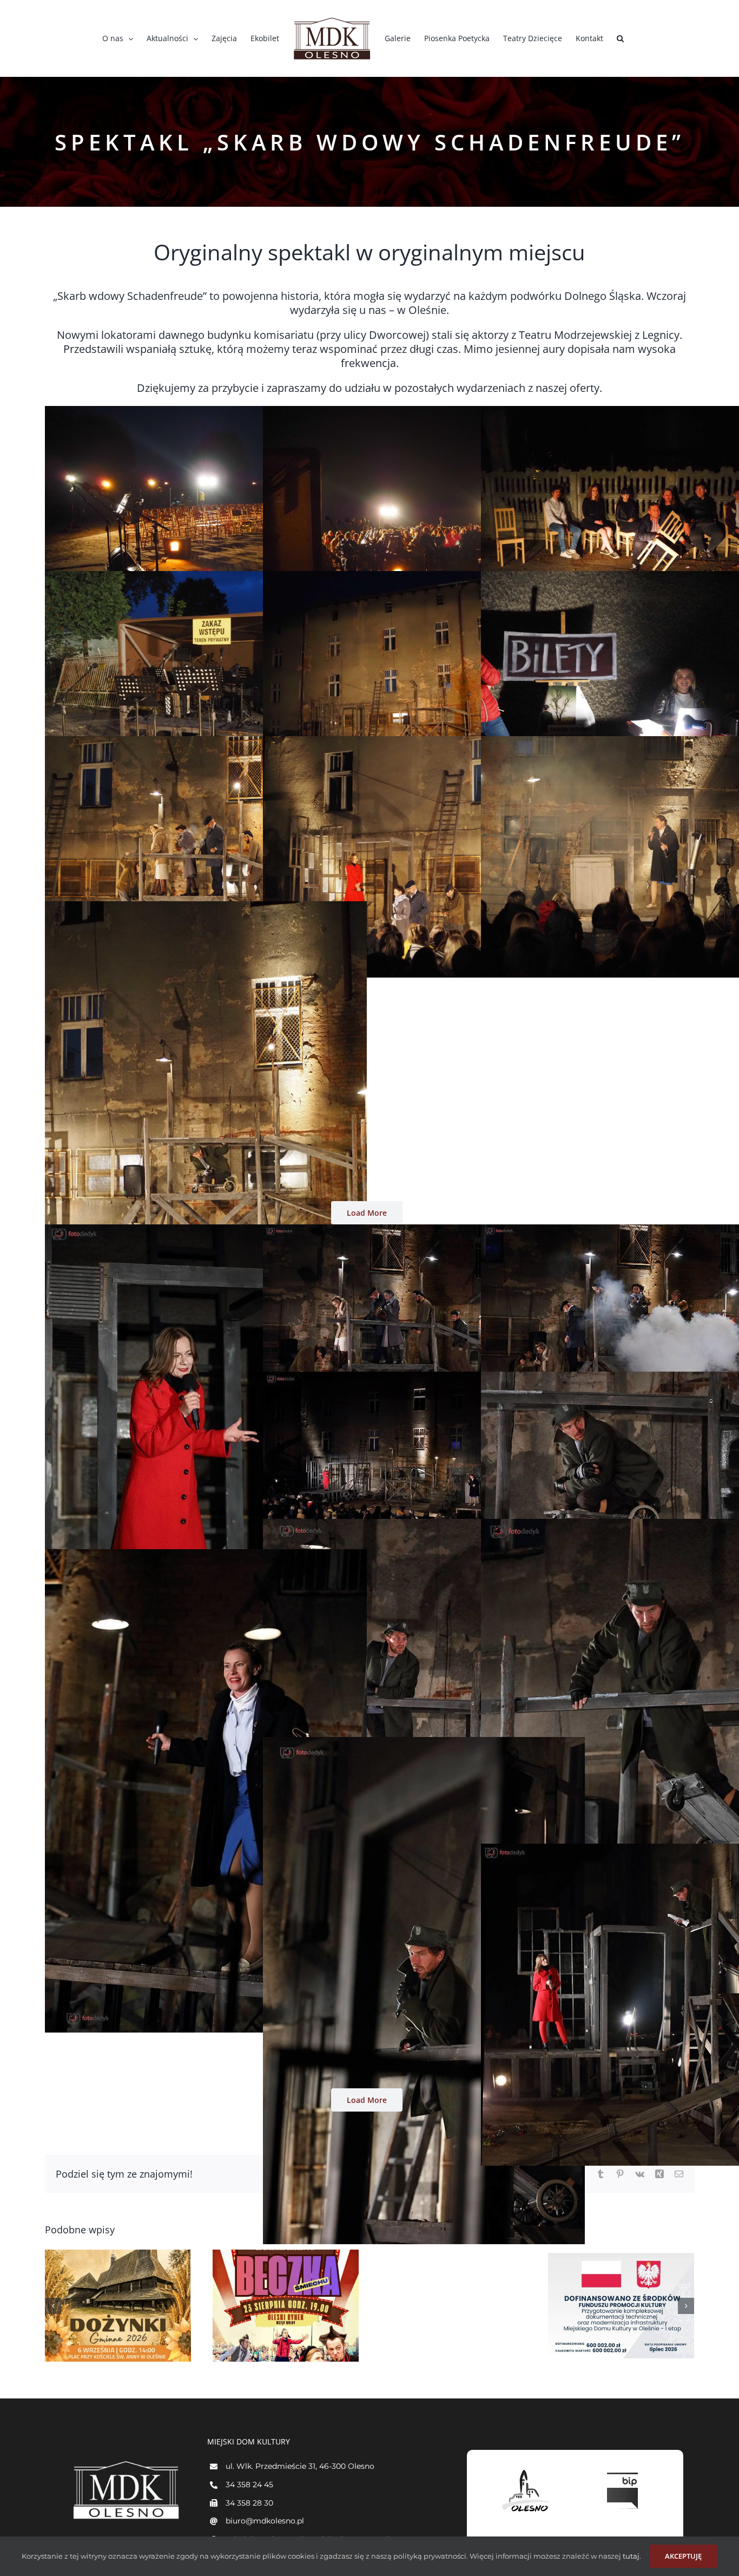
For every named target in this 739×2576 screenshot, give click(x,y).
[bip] (624, 2470)
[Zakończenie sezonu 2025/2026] (621, 2306)
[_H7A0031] (206, 1556)
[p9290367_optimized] (206, 743)
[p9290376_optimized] (206, 908)
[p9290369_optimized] (424, 743)
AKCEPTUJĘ (683, 2556)
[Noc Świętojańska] (453, 2306)
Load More (367, 1213)
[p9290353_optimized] (206, 412)
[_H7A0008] (206, 1231)
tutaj (630, 2556)
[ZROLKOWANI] (118, 2306)
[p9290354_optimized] (206, 578)
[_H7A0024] (424, 1525)
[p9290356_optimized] (424, 578)
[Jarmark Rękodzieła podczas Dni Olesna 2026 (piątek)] (286, 2306)
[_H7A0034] (424, 1743)
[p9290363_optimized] (424, 412)
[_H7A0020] (424, 1378)
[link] (599, 335)
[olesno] (526, 2470)
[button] (620, 38)
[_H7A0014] (424, 1231)
